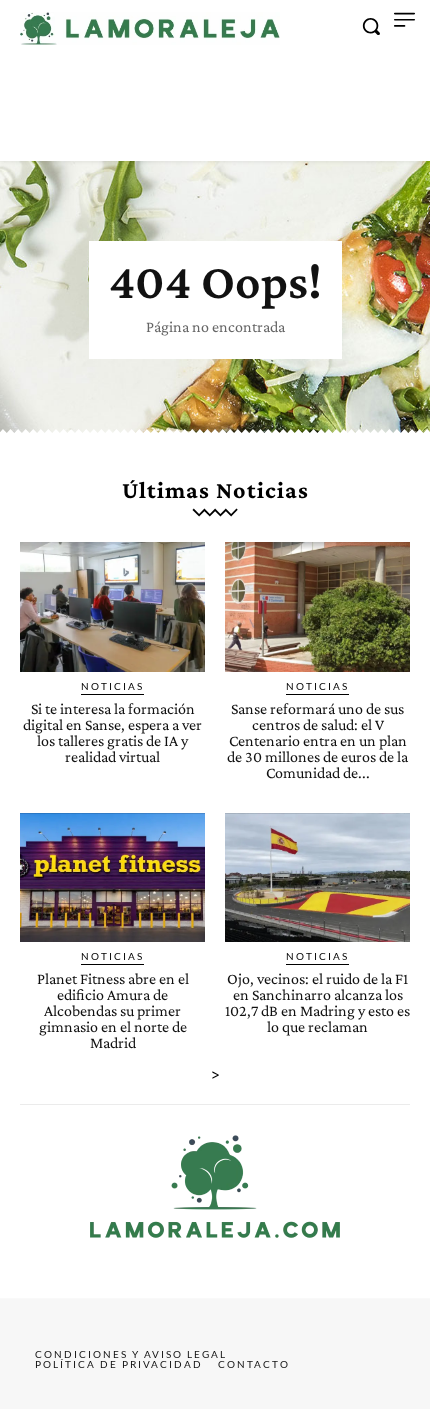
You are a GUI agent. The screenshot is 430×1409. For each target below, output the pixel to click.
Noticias (112, 686)
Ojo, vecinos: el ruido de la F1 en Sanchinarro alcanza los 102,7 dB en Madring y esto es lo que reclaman (317, 1002)
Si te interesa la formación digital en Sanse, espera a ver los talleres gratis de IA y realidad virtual (112, 732)
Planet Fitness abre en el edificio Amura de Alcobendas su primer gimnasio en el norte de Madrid (113, 1010)
